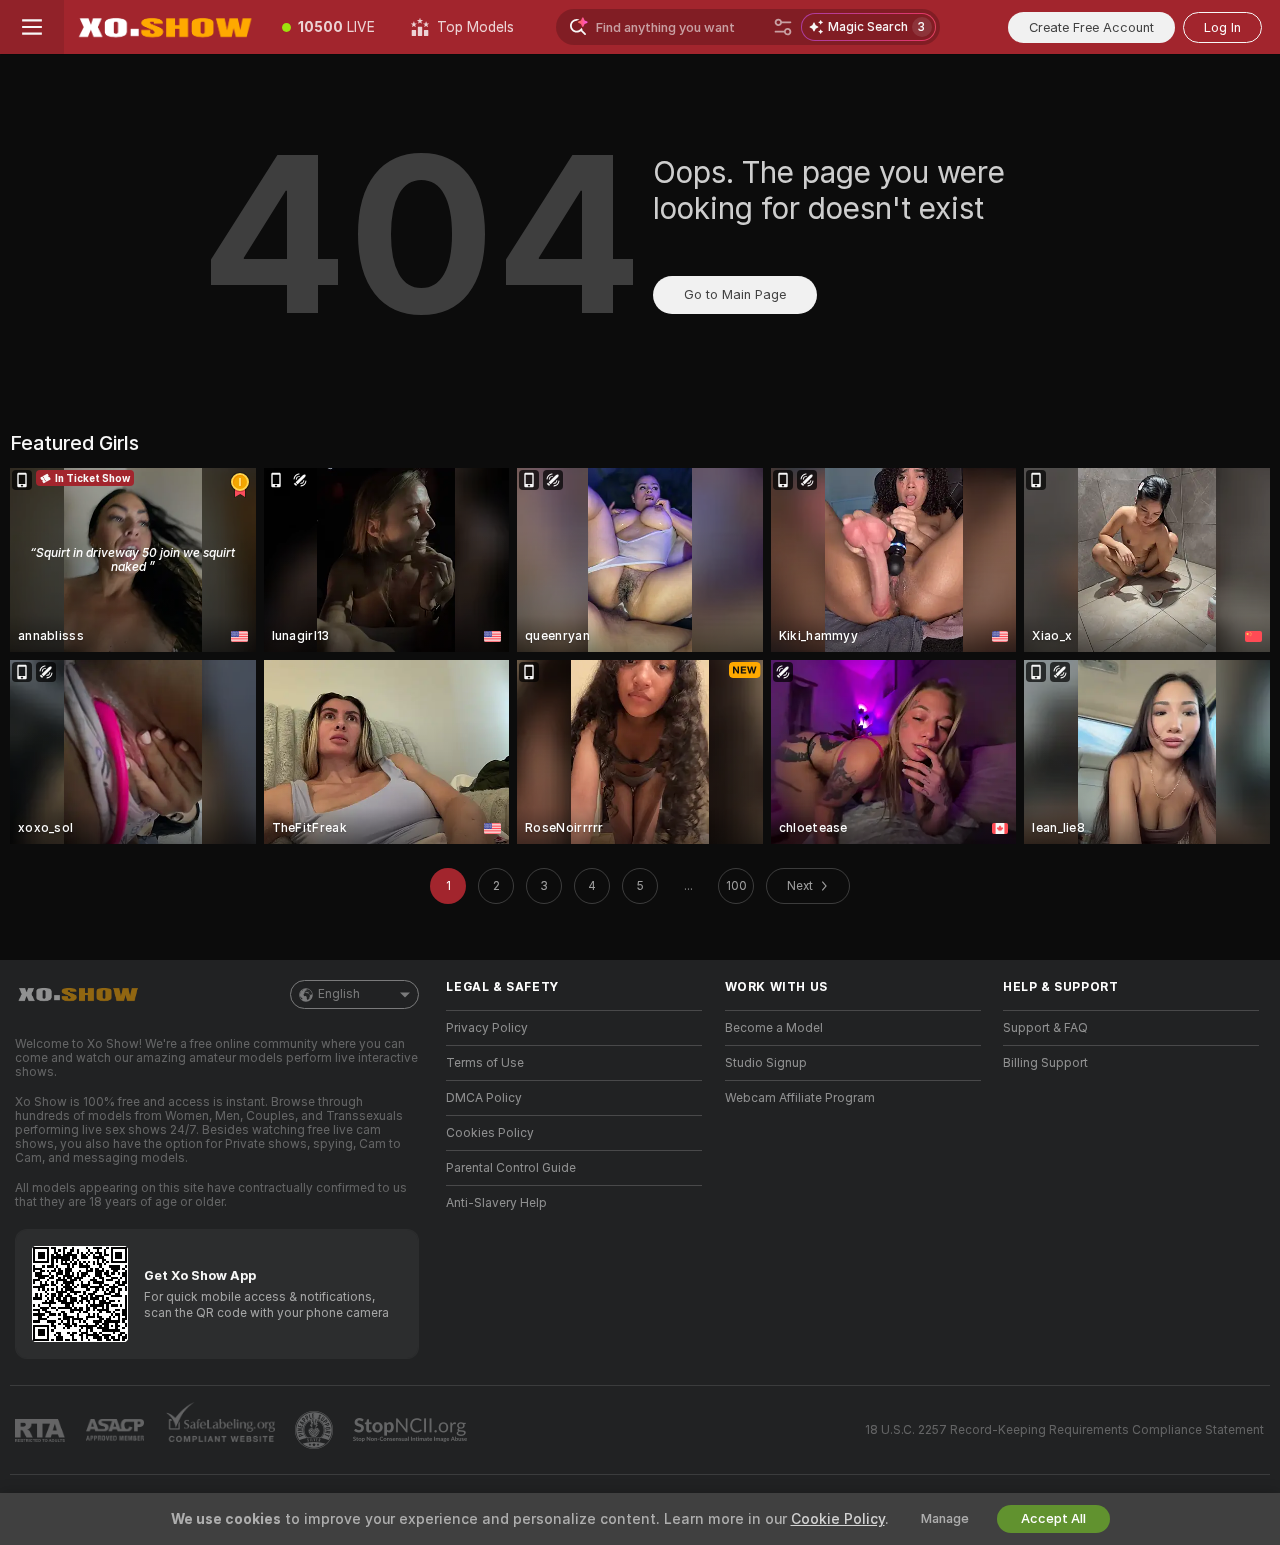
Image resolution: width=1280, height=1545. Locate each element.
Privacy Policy (487, 1028)
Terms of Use (485, 1063)
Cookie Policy (838, 1519)
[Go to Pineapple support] (316, 1430)
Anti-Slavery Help (496, 1203)
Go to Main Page (735, 294)
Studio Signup (766, 1063)
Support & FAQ (1045, 1028)
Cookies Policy (490, 1133)
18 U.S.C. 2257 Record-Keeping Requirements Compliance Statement (1064, 1430)
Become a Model (774, 1028)
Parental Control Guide (511, 1168)
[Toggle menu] (32, 27)
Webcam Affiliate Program (800, 1098)
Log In (1222, 27)
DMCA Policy (484, 1098)
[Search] (783, 27)
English (339, 994)
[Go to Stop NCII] (412, 1430)
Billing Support (1045, 1063)
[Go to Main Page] (164, 27)
